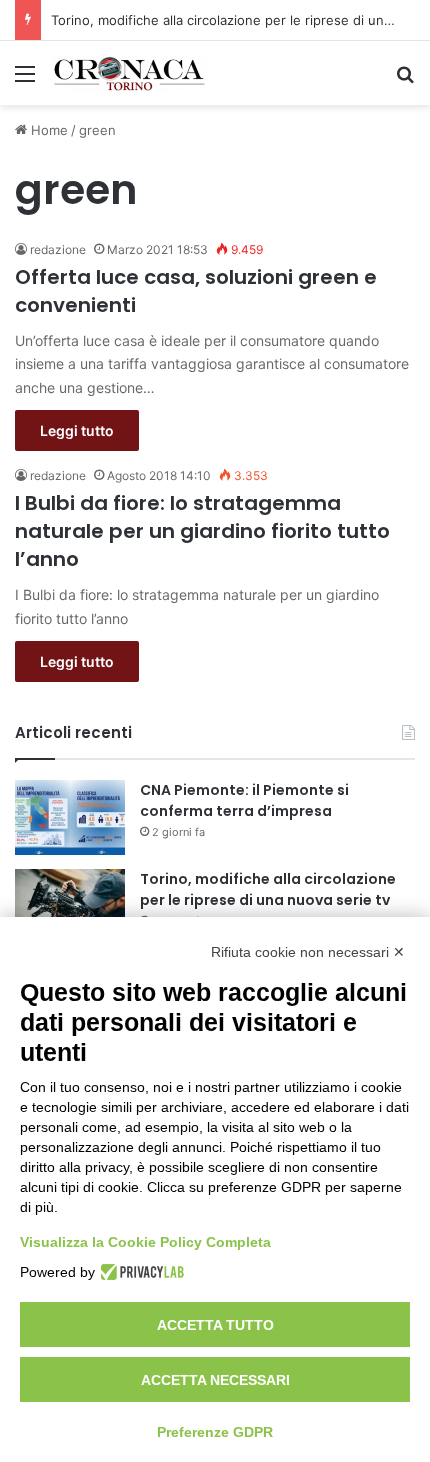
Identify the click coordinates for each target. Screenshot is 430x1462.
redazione (58, 249)
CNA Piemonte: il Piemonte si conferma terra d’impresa (244, 800)
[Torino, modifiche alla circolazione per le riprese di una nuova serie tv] (70, 906)
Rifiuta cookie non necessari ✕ (308, 952)
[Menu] (25, 80)
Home (47, 130)
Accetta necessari (215, 1380)
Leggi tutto (77, 430)
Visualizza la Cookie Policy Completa (145, 1242)
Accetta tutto (215, 1325)
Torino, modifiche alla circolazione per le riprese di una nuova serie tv (268, 889)
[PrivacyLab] (139, 1272)
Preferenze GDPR (215, 1432)
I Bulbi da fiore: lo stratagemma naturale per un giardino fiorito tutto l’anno (202, 531)
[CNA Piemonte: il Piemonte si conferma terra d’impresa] (70, 817)
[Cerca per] (405, 80)
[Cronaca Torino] (130, 73)
